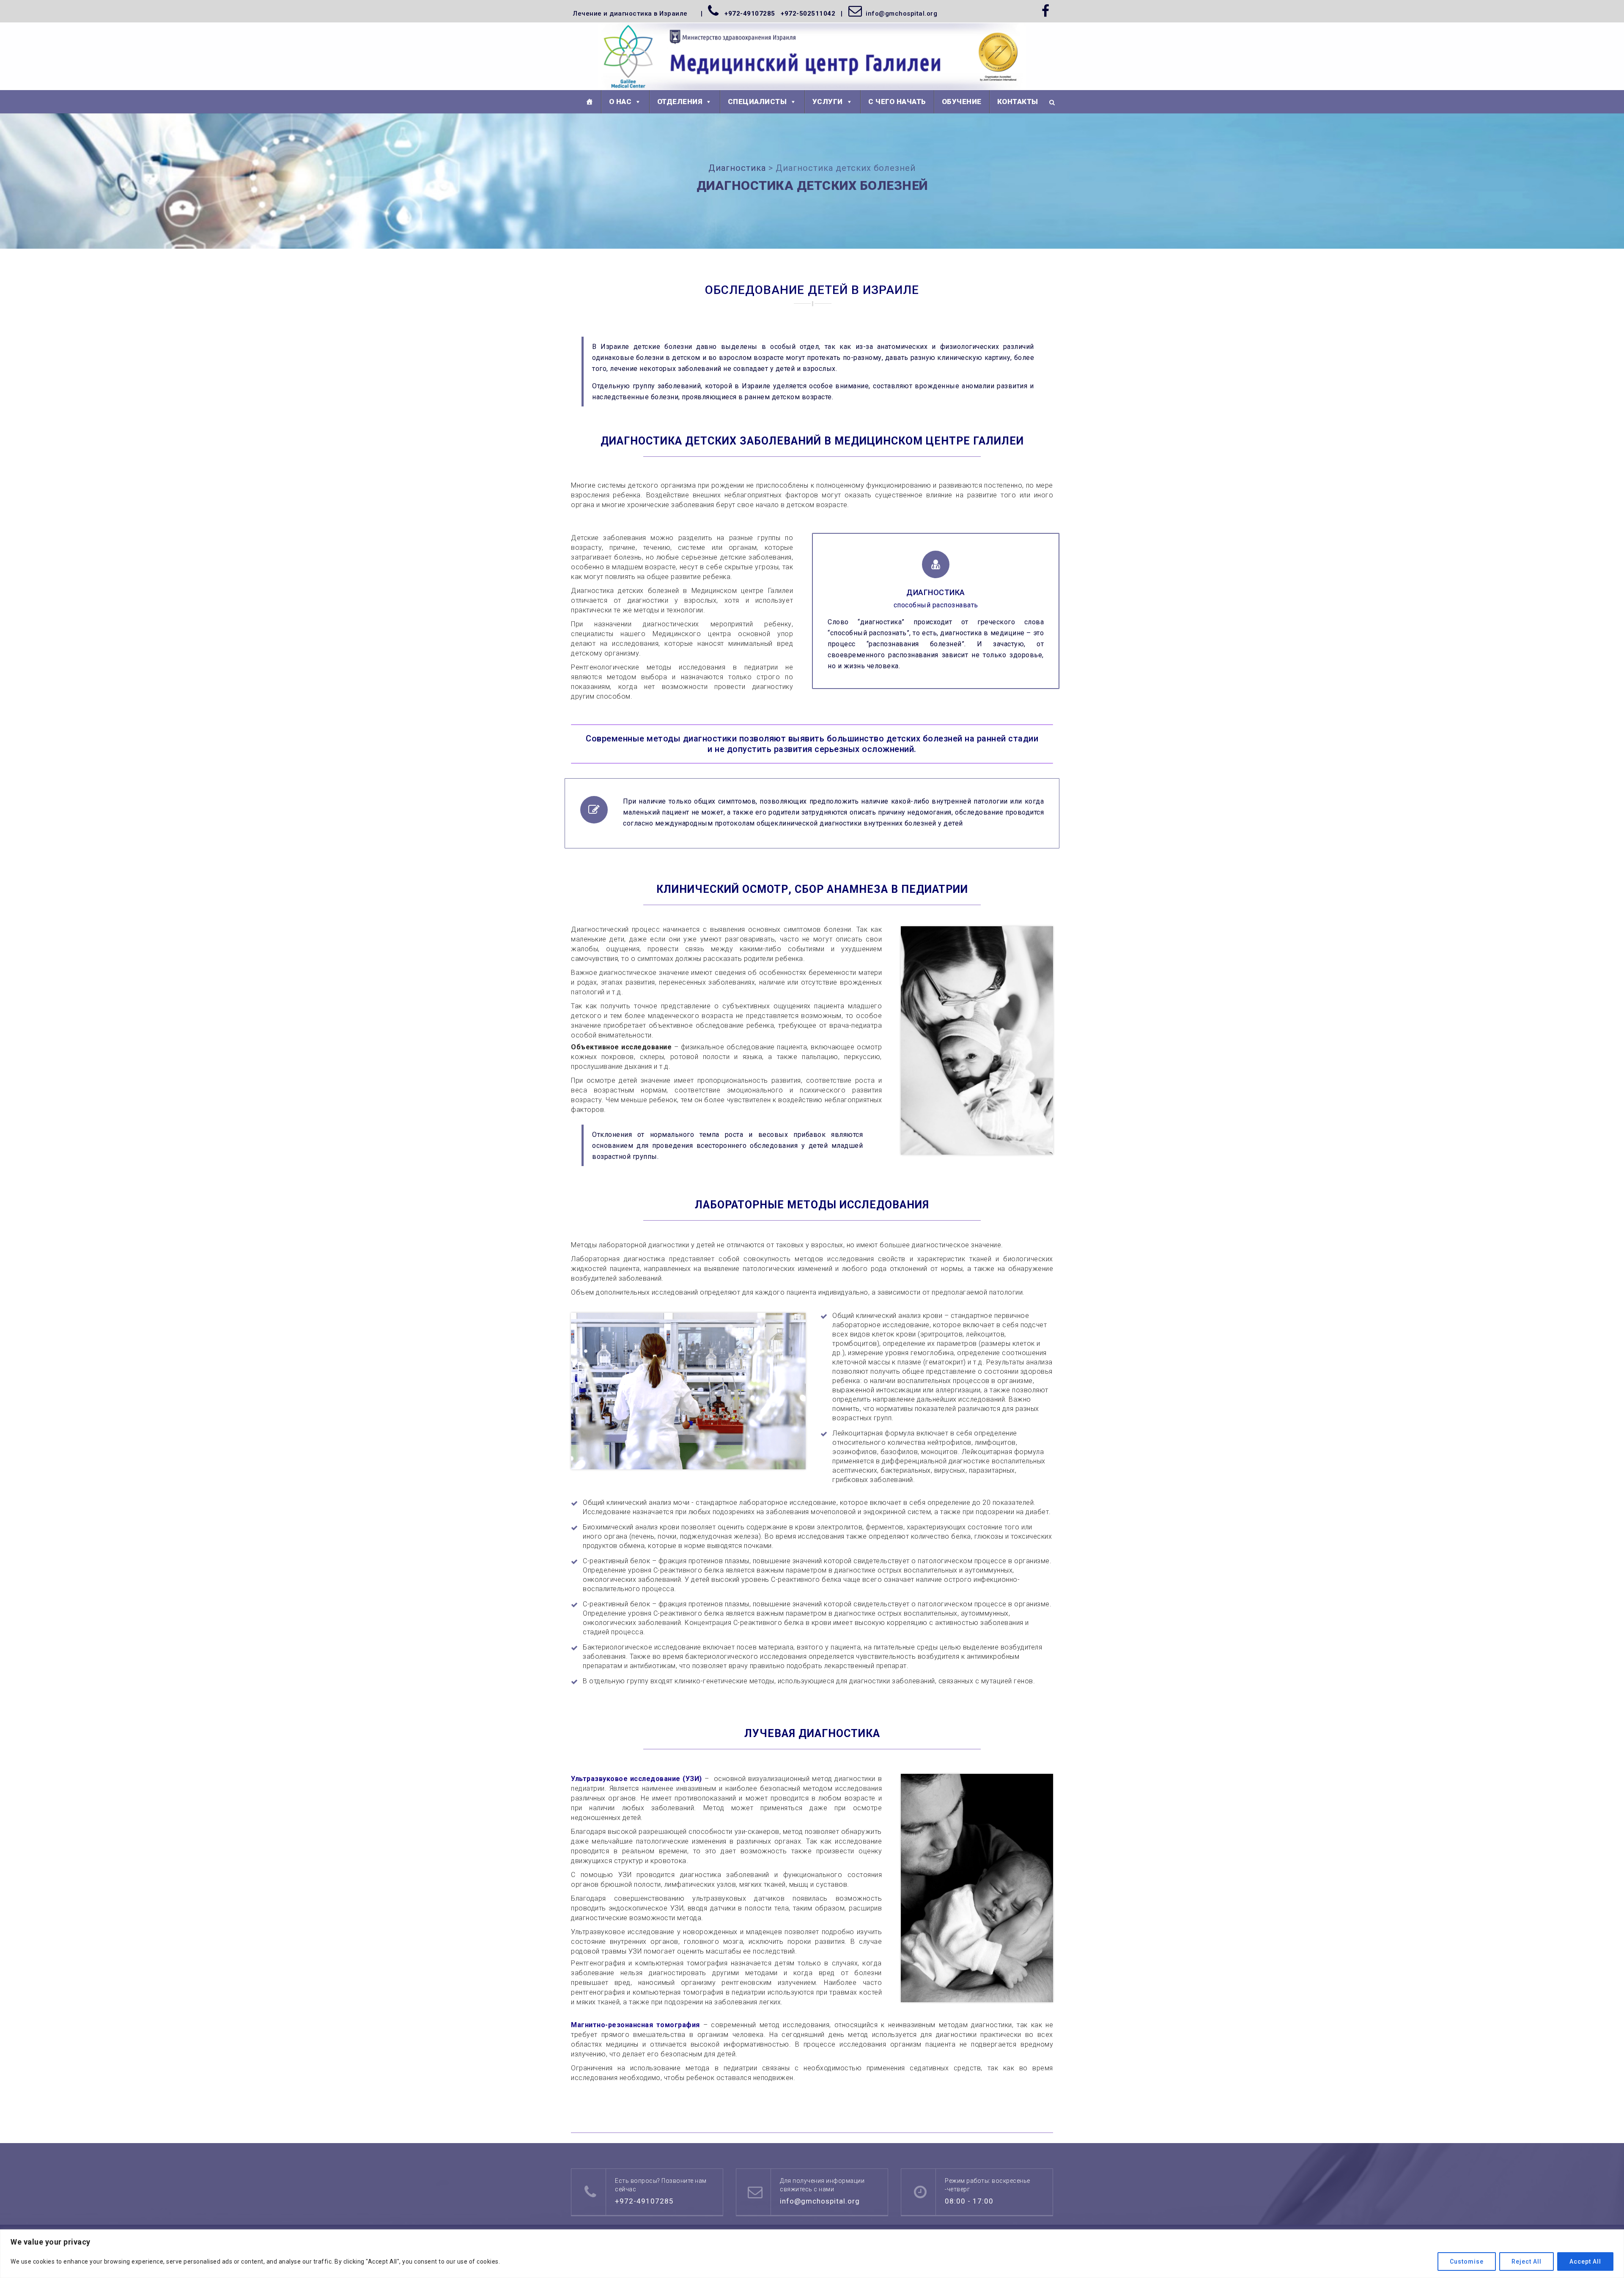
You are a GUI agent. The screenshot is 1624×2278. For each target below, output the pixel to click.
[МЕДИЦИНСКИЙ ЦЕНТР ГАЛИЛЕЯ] (812, 57)
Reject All (1527, 2262)
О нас (620, 102)
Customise (1467, 2262)
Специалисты (757, 102)
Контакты (1018, 102)
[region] (812, 2254)
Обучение (962, 102)
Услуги (828, 102)
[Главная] (590, 102)
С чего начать (897, 102)
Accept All (1585, 2262)
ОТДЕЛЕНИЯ (680, 102)
